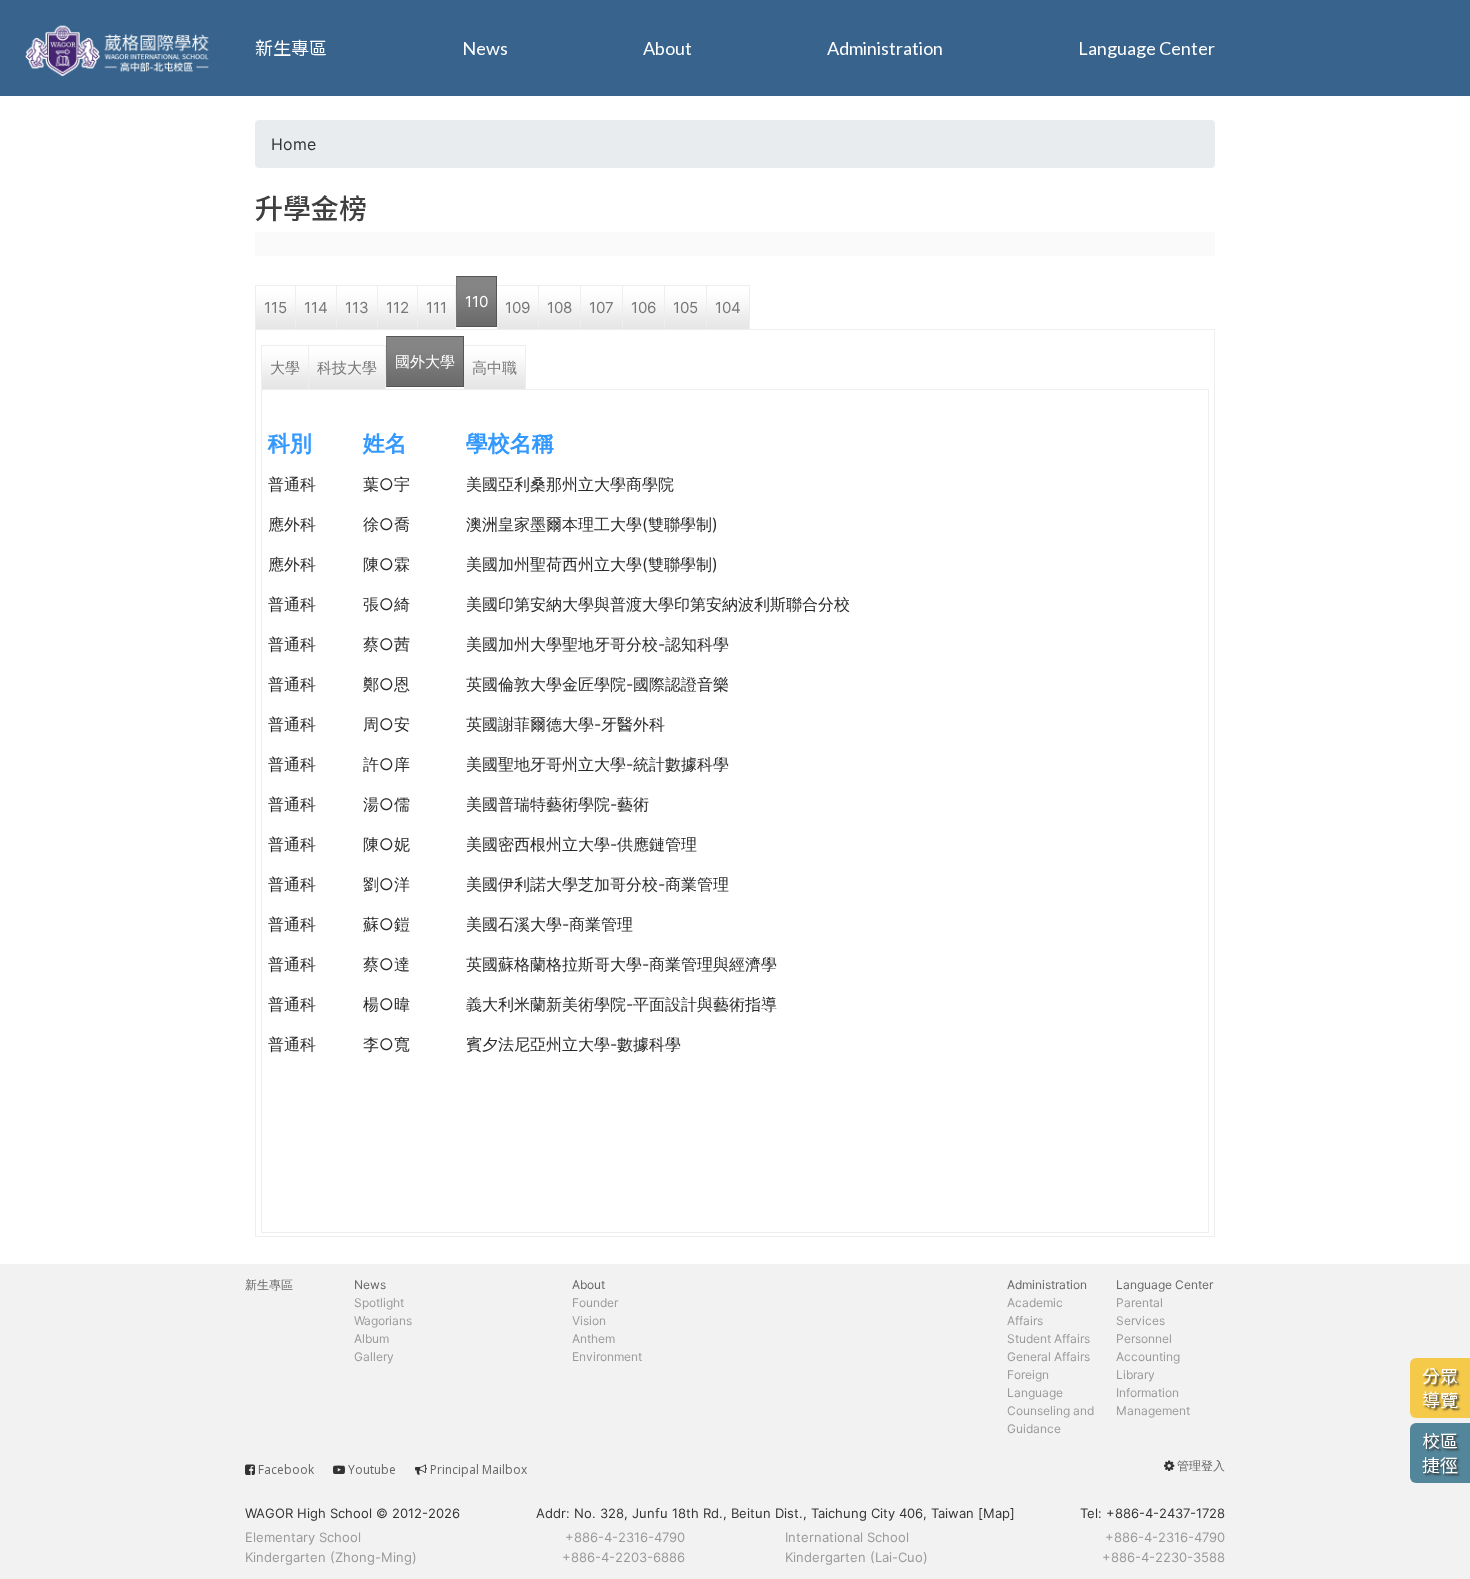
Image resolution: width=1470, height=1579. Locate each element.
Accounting (1148, 1356)
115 (275, 307)
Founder (595, 1302)
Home (293, 144)
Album (371, 1338)
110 (476, 301)
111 (436, 307)
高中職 (494, 367)
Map (996, 1513)
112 (397, 307)
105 (685, 307)
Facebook (286, 1469)
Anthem (593, 1338)
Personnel (1144, 1338)
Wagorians (383, 1320)
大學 (285, 367)
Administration (885, 48)
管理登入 (1201, 1465)
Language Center (1146, 48)
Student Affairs (1048, 1338)
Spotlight (379, 1302)
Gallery (374, 1356)
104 (728, 307)
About (667, 48)
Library (1135, 1374)
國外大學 (425, 361)
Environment (607, 1356)
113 (357, 307)
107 (601, 307)
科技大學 (347, 367)
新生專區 (291, 48)
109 (517, 307)
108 (559, 307)
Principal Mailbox (478, 1469)
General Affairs (1048, 1356)
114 (316, 307)
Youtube (372, 1469)
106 (643, 307)
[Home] (120, 48)
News (485, 48)
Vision (589, 1320)
